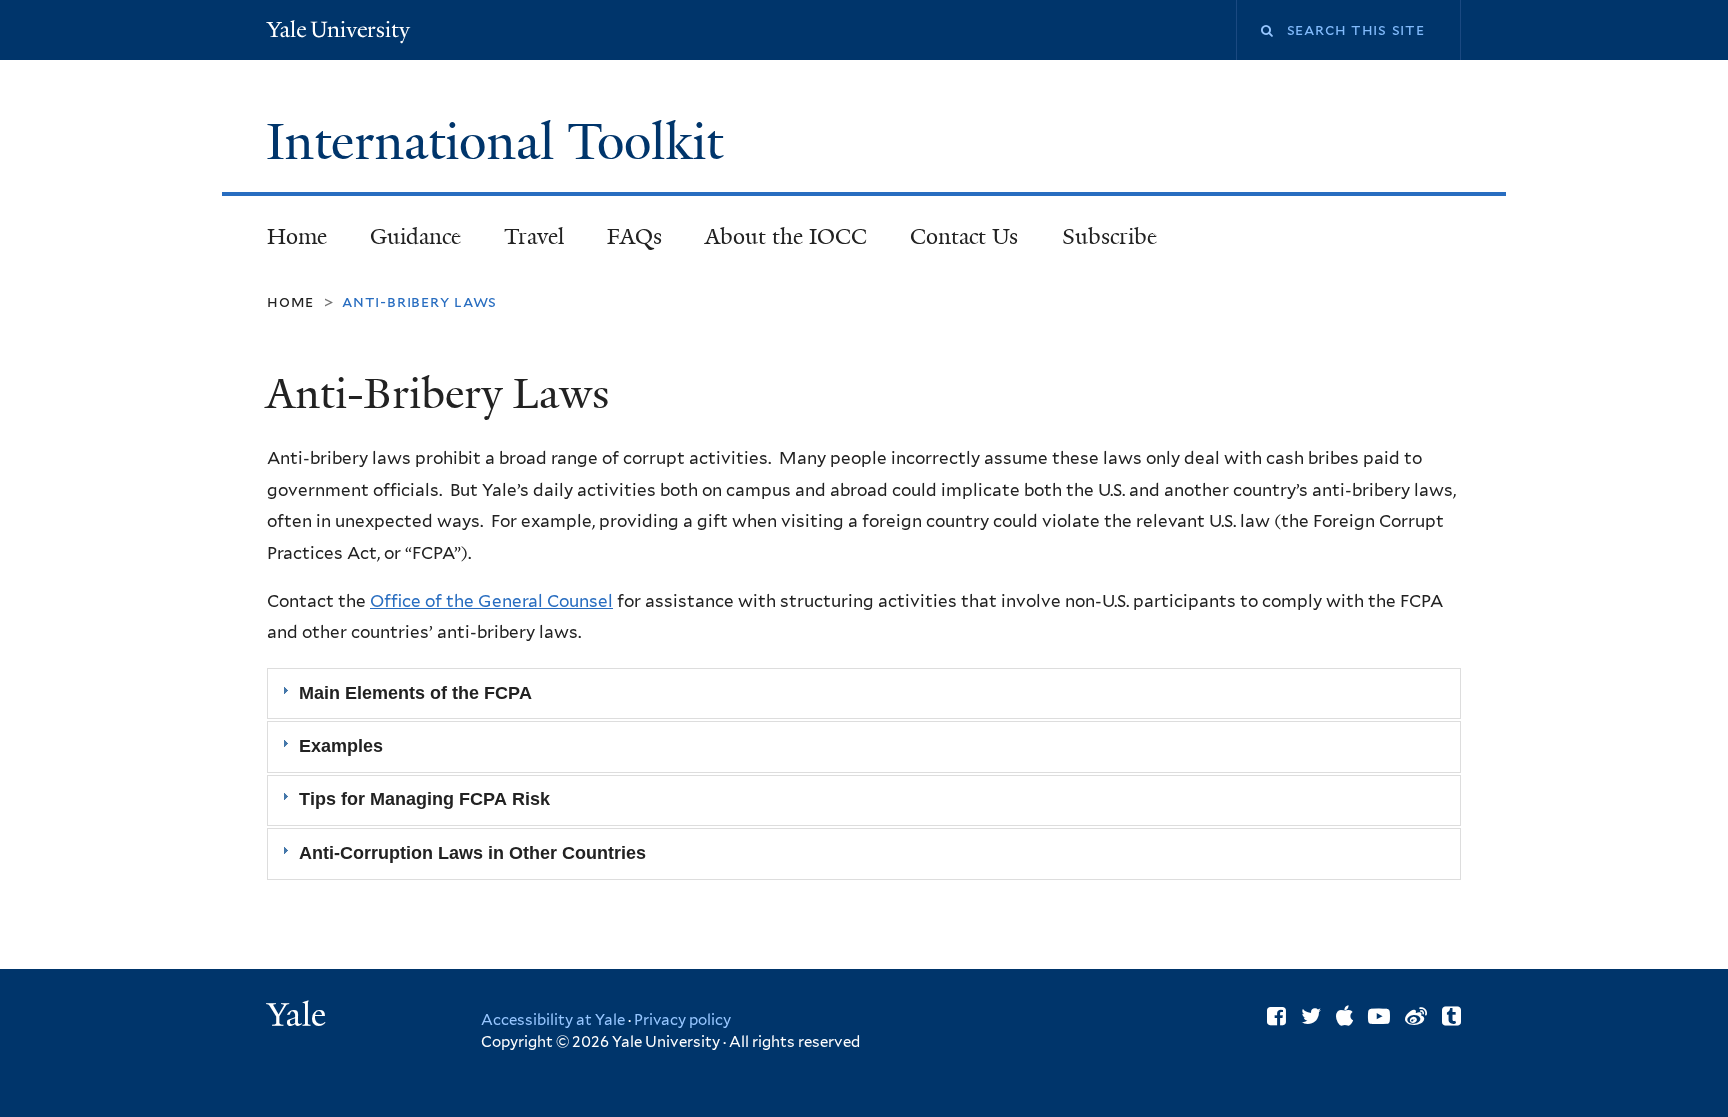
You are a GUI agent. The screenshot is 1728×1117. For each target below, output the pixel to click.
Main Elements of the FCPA (415, 693)
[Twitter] (1311, 1016)
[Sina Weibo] (1416, 1016)
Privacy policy (682, 1020)
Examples (341, 746)
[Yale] (299, 1017)
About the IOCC (786, 236)
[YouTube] (1379, 1016)
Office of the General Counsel (491, 601)
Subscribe (1098, 242)
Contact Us (964, 236)
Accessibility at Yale (553, 1020)
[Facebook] (1276, 1016)
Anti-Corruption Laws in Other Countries (472, 853)
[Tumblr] (1451, 1016)
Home (297, 236)
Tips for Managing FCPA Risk (424, 800)
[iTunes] (1344, 1016)
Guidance (404, 242)
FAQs (634, 236)
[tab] (864, 693)
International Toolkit (501, 142)
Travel (534, 236)
